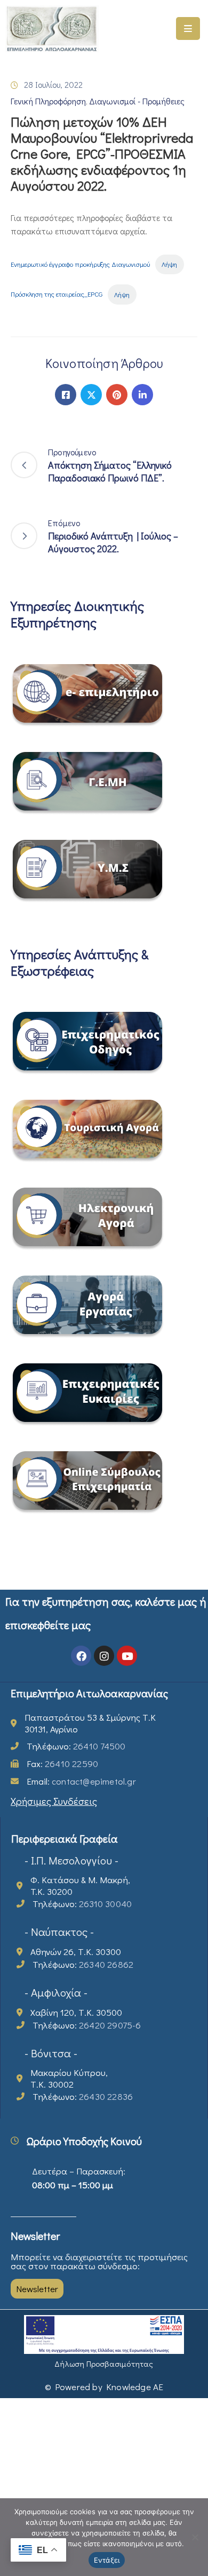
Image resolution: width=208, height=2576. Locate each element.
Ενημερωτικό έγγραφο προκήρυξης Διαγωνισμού (80, 264)
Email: (81, 1781)
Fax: (62, 1764)
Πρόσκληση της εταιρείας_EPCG (57, 295)
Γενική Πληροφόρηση (48, 101)
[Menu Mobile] (188, 28)
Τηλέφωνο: (76, 1746)
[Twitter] (91, 395)
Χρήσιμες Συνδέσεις (54, 1801)
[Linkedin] (142, 395)
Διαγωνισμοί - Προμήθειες (137, 101)
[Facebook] (66, 395)
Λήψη (169, 264)
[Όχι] (195, 2537)
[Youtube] (127, 1656)
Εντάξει (107, 2560)
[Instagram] (104, 1656)
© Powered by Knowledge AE (104, 2387)
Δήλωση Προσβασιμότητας (104, 2364)
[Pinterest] (117, 395)
